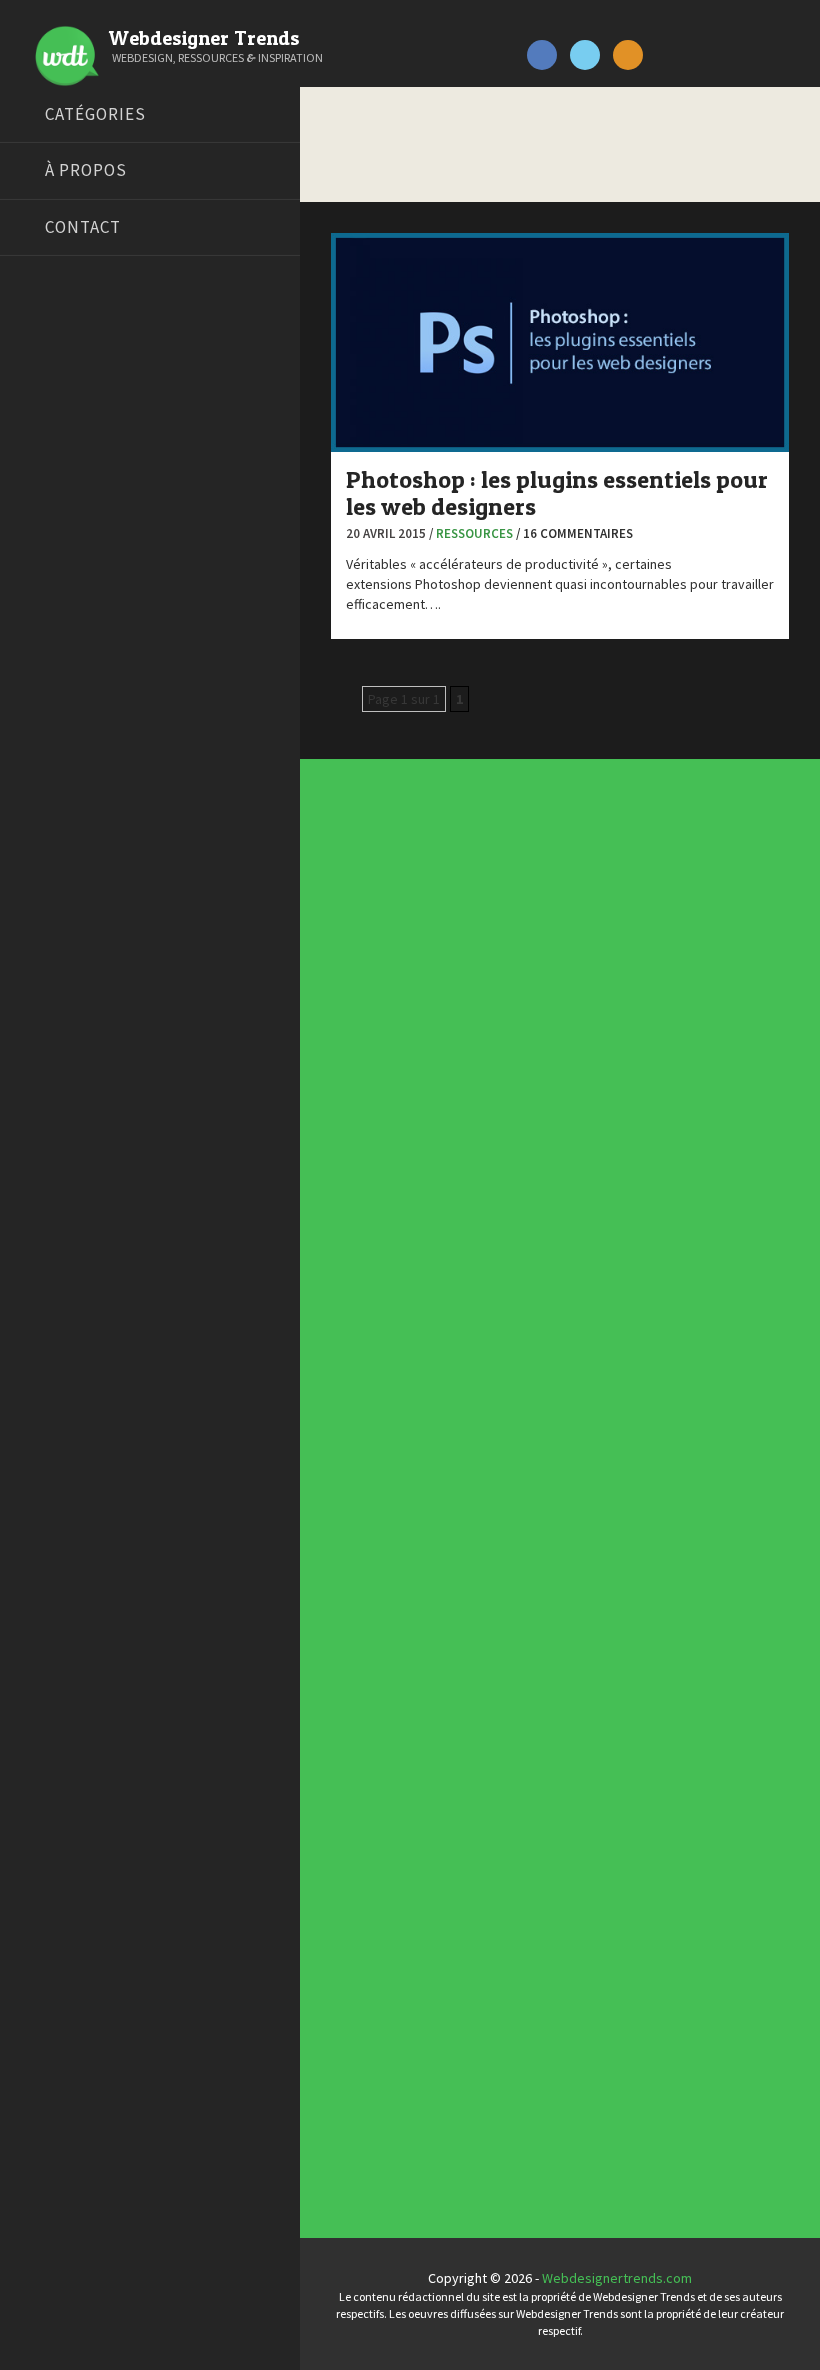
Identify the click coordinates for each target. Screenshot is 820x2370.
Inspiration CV (400, 1817)
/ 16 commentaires (574, 533)
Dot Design (52, 516)
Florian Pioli (54, 541)
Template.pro (60, 691)
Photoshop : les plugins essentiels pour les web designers (557, 492)
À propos (86, 170)
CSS (372, 1165)
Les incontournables (420, 1697)
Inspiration (391, 1255)
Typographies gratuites (430, 1757)
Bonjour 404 (55, 391)
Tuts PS (42, 741)
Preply (39, 641)
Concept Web (400, 1105)
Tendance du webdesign (433, 1727)
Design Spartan (65, 491)
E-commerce (398, 1225)
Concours (388, 1135)
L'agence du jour (408, 1315)
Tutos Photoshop (71, 716)
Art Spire (46, 341)
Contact (83, 227)
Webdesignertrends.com (617, 2278)
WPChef (43, 766)
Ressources (474, 533)
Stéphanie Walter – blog (91, 666)
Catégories (95, 114)
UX (367, 1465)
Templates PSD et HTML (430, 1847)
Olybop (42, 616)
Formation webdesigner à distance (124, 566)
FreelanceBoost (68, 591)
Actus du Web (401, 1075)
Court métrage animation (94, 416)
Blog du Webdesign (78, 366)
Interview (388, 1285)
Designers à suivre (415, 1195)
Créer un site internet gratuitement (125, 441)
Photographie (401, 1345)
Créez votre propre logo (93, 466)
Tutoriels (386, 1405)
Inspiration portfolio (419, 1787)
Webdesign (394, 1495)
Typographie (398, 1435)
